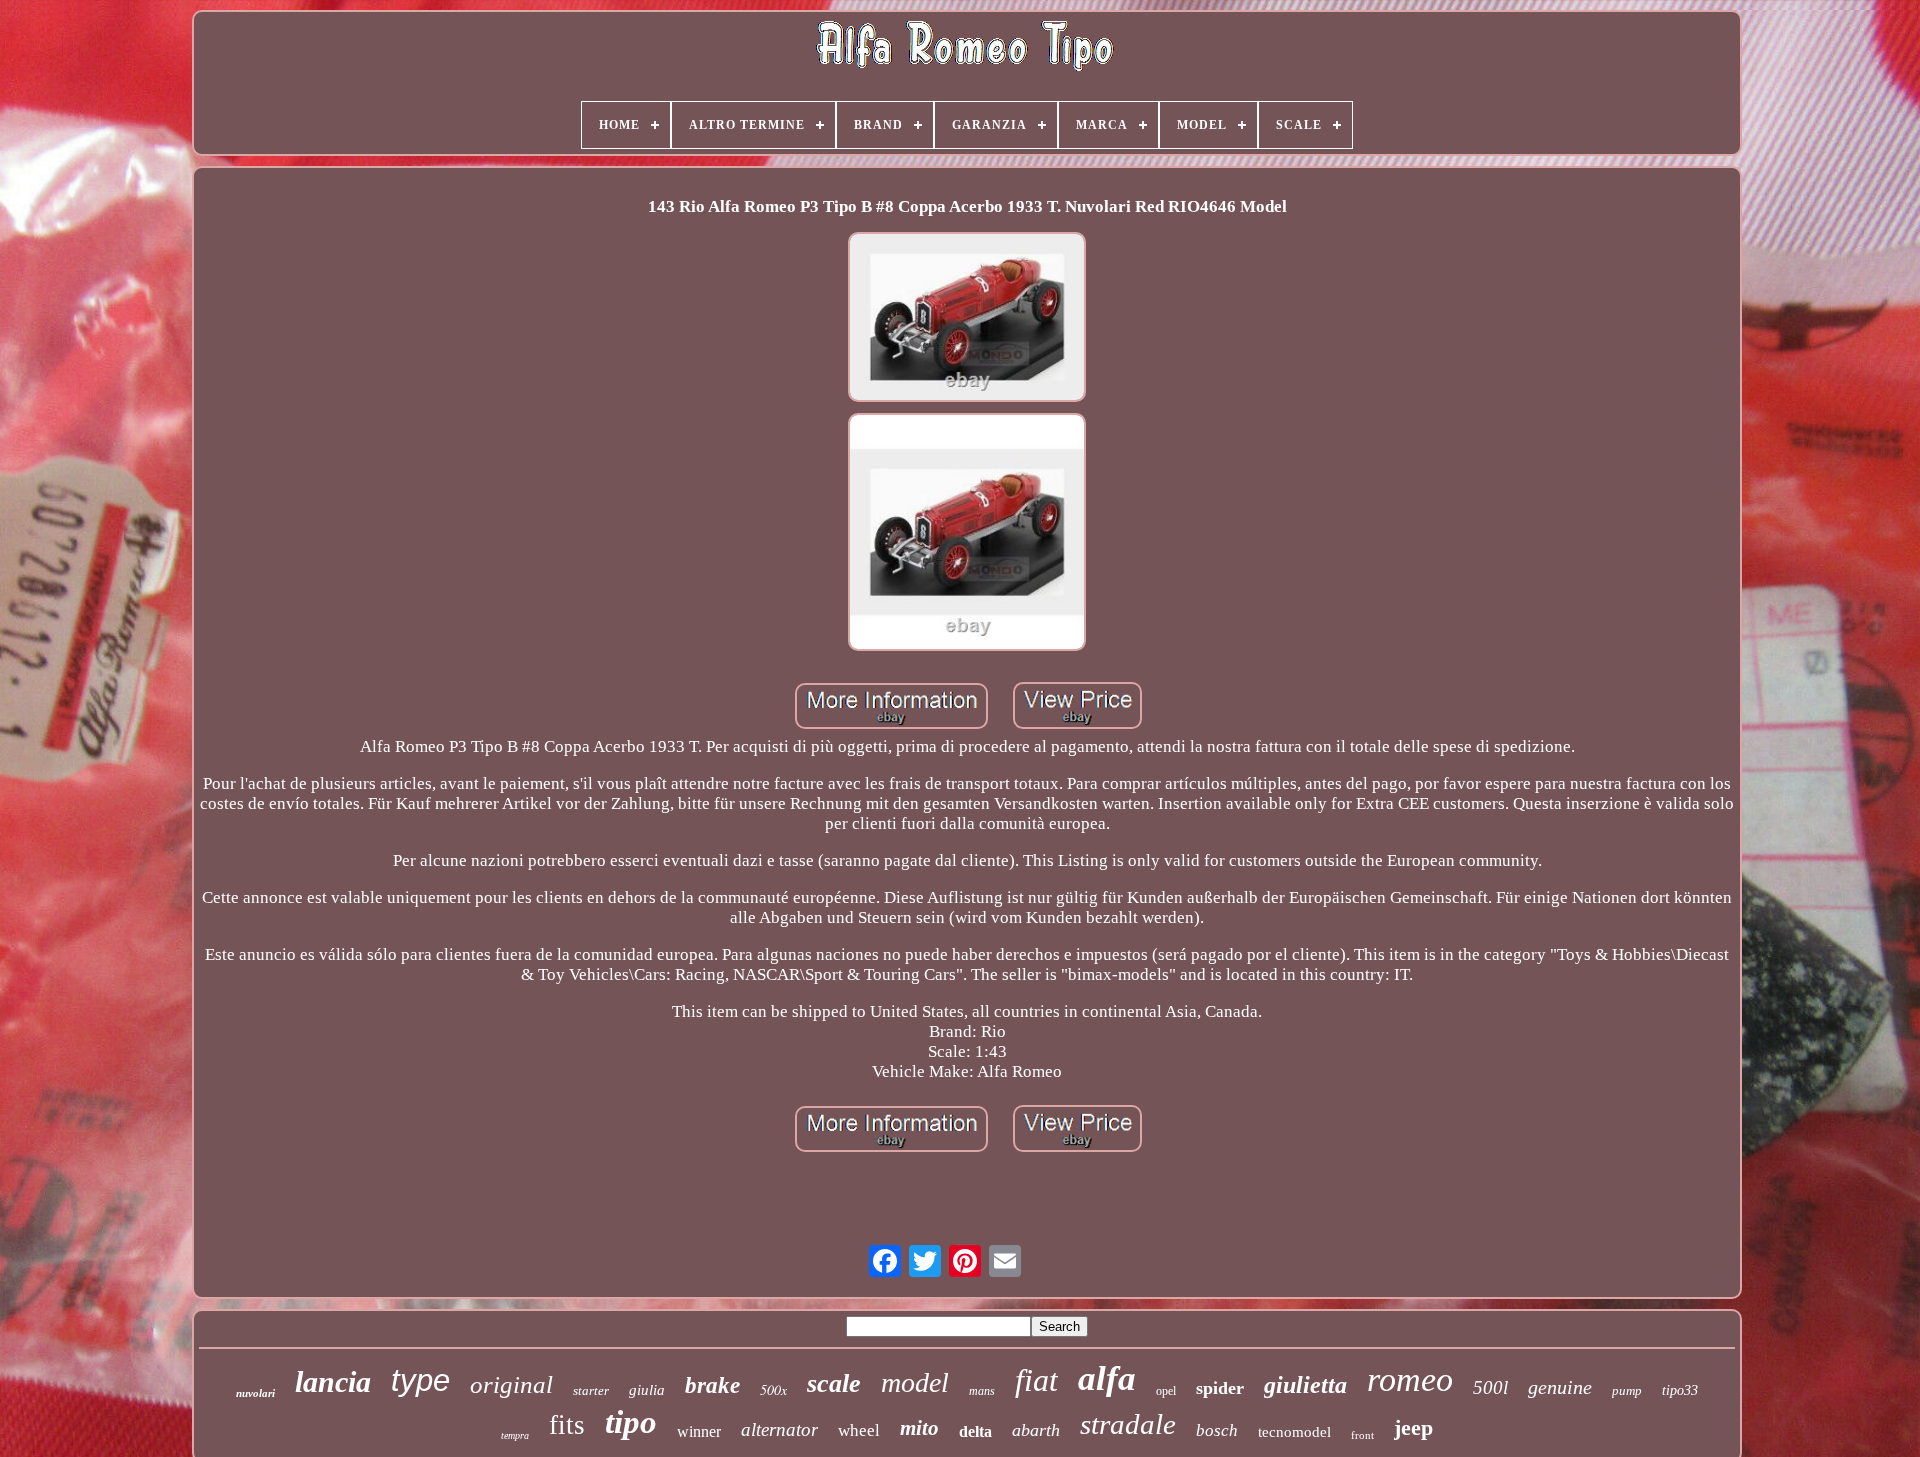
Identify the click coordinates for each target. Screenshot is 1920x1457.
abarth (1036, 1430)
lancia (333, 1381)
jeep (1413, 1427)
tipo (631, 1422)
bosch (1217, 1430)
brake (712, 1385)
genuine (1560, 1387)
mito (919, 1428)
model (915, 1382)
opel (1166, 1391)
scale (834, 1383)
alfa (1107, 1378)
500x (773, 1389)
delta (975, 1431)
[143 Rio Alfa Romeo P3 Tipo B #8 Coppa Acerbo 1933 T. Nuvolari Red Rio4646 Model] (967, 320)
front (1362, 1435)
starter (591, 1390)
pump (1627, 1390)
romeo (1410, 1379)
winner (699, 1431)
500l (1490, 1387)
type (420, 1380)
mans (982, 1391)
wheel (859, 1430)
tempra (515, 1435)
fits (567, 1425)
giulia (647, 1390)
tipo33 (1680, 1390)
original (511, 1384)
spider (1220, 1388)
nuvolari (255, 1393)
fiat (1036, 1380)
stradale (1128, 1424)
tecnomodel (1294, 1432)
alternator (779, 1429)
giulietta (1305, 1385)
